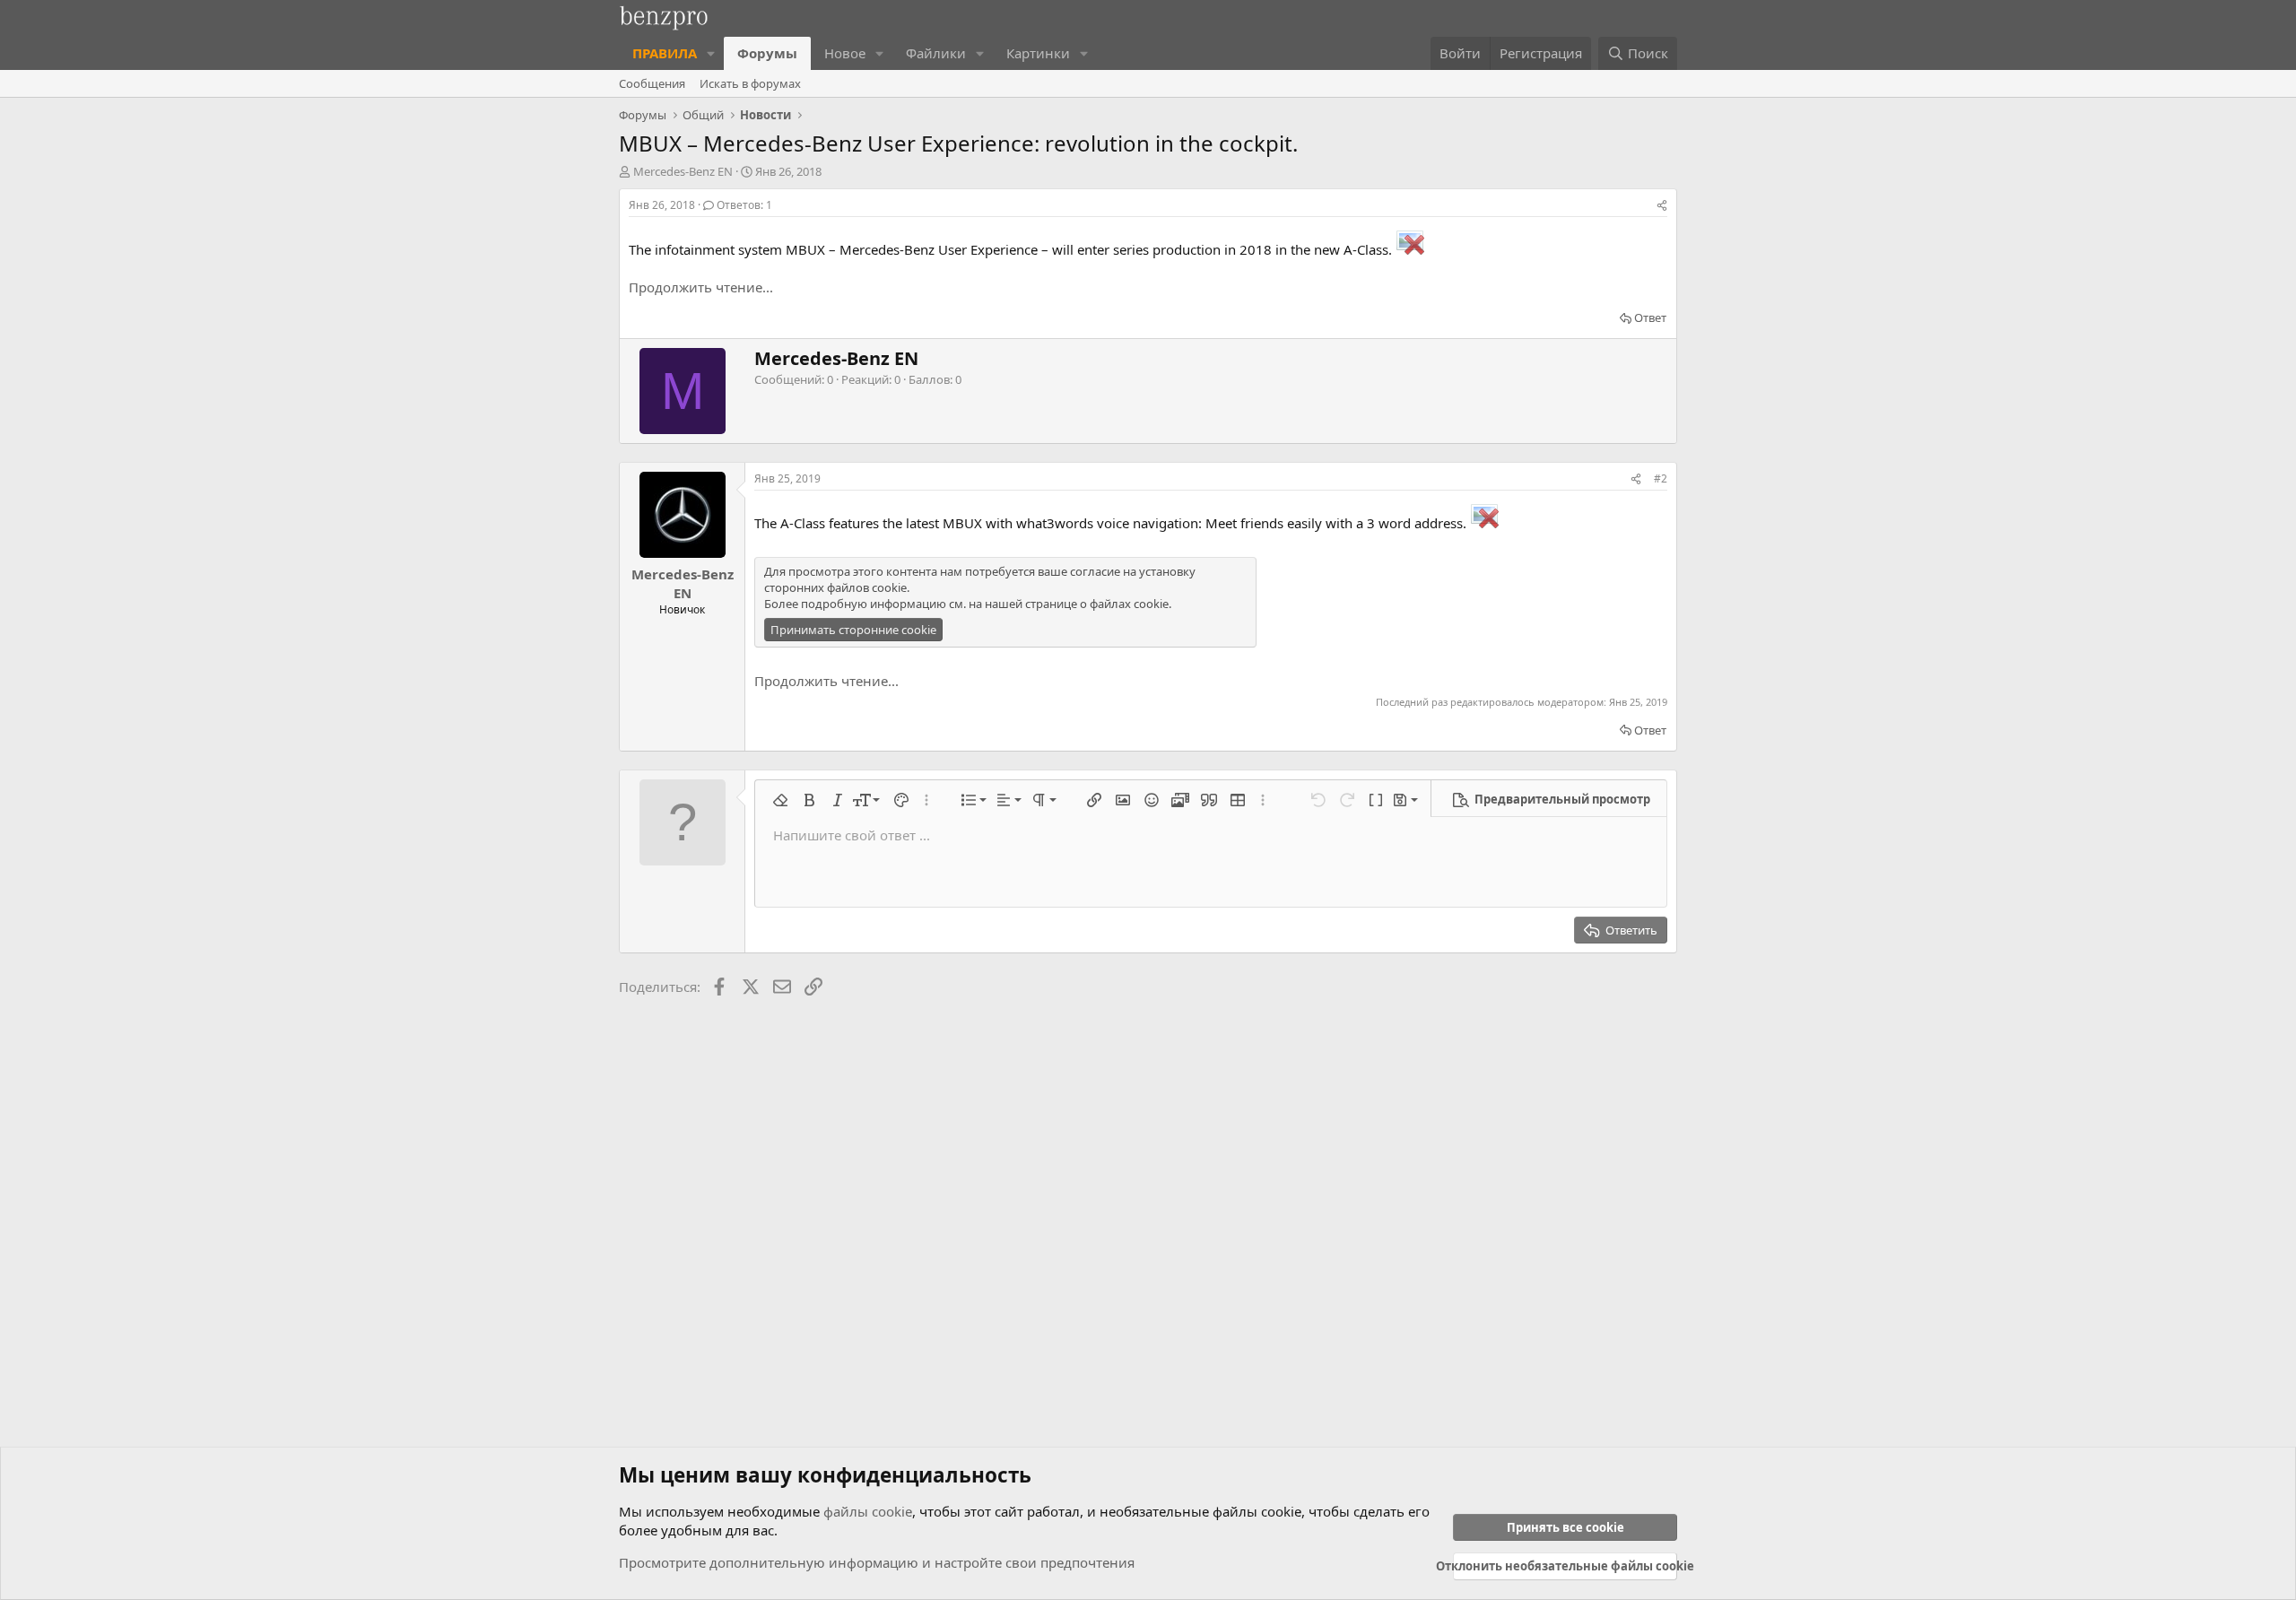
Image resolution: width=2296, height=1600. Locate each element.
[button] (711, 53)
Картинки (1038, 53)
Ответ (1650, 317)
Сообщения (652, 83)
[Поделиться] (1662, 206)
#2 (1661, 478)
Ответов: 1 (744, 205)
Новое (845, 53)
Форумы (767, 53)
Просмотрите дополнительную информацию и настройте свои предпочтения (877, 1562)
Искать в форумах (750, 83)
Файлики (936, 53)
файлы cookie (868, 1511)
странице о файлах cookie (1097, 604)
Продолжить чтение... (701, 287)
